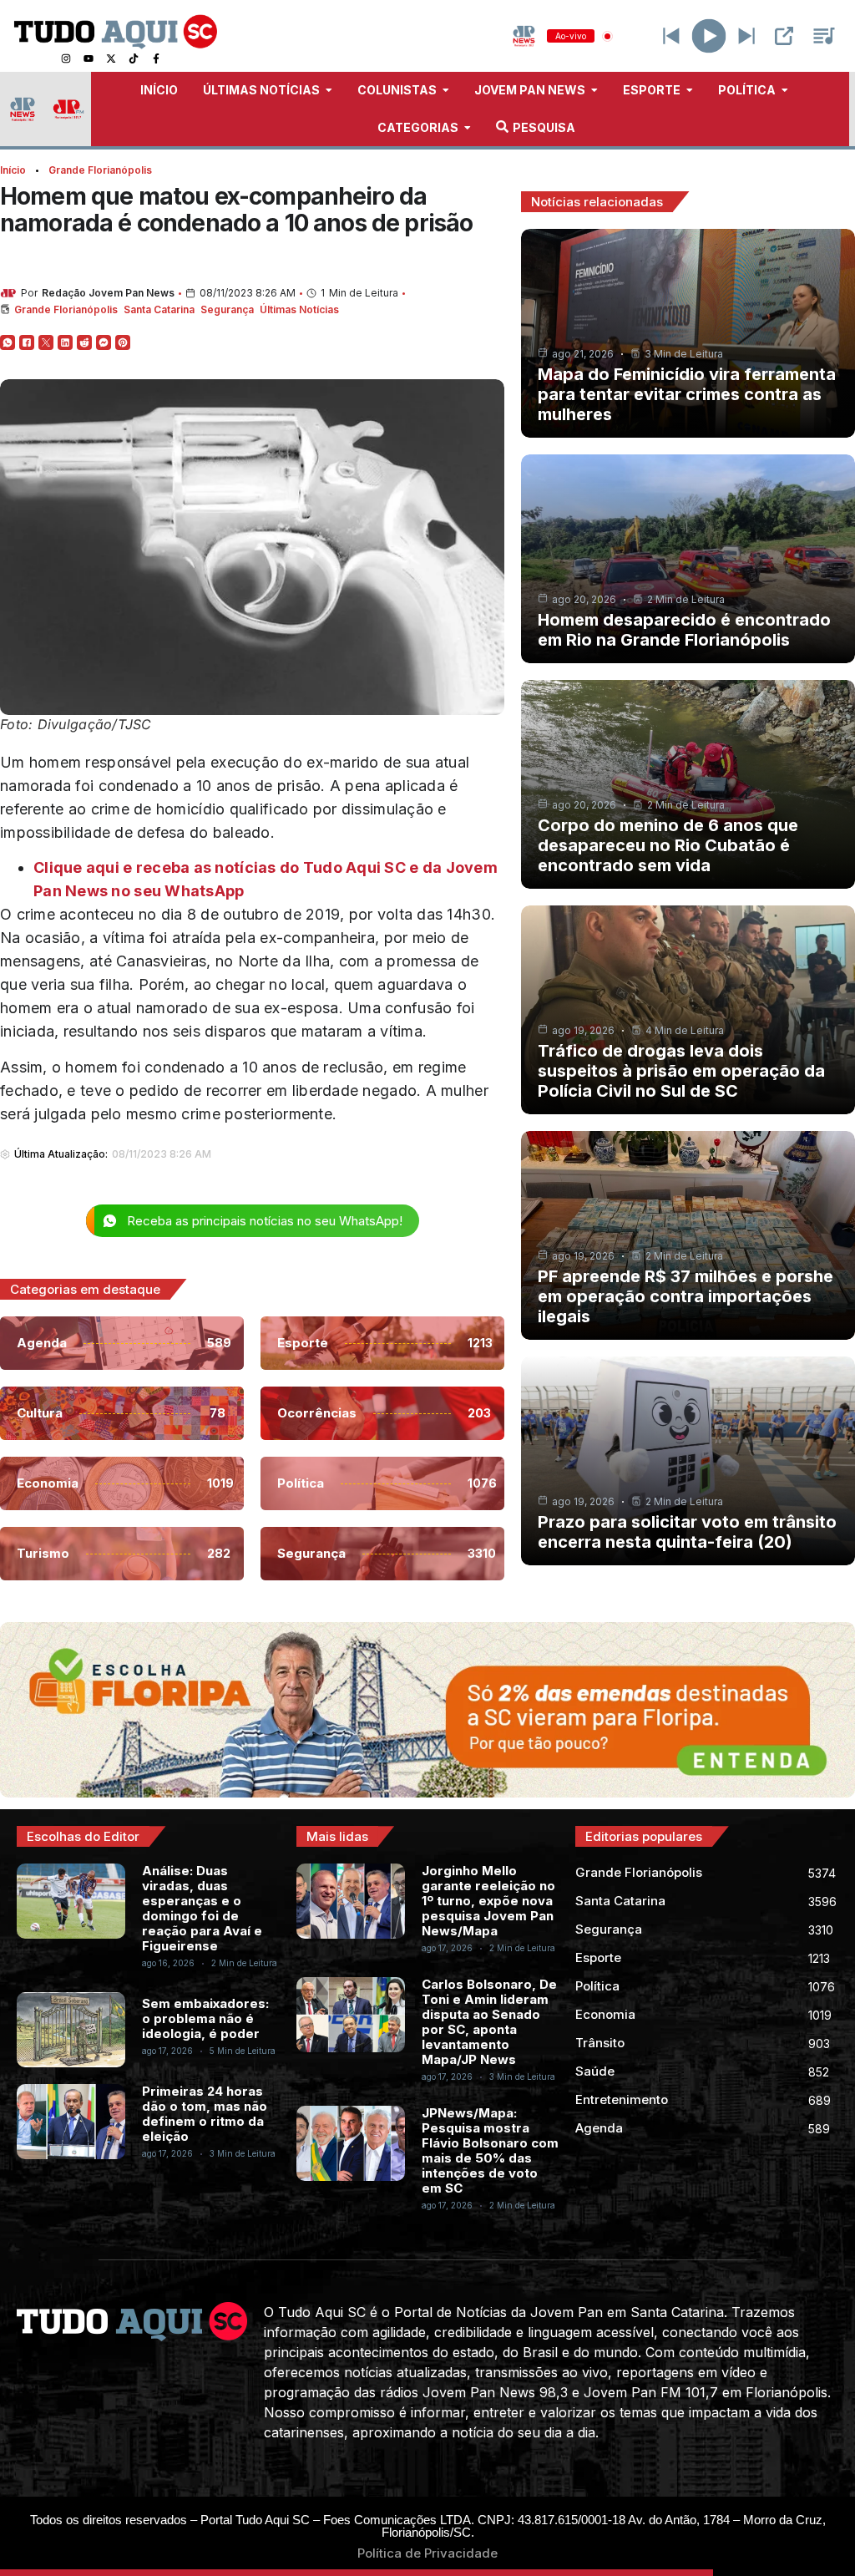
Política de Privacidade (427, 2553)
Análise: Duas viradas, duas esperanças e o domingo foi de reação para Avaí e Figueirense (202, 1908)
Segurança (227, 309)
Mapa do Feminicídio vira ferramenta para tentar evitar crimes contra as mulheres (687, 394)
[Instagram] (66, 58)
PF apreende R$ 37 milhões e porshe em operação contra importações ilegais (686, 1296)
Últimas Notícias (299, 309)
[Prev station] (746, 36)
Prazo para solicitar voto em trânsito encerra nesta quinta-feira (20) (687, 1532)
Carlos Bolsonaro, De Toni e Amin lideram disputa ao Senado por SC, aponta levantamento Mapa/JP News (489, 2022)
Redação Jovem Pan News (108, 293)
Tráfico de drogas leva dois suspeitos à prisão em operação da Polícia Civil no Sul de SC (681, 1071)
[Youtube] (89, 58)
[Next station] (671, 36)
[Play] (709, 36)
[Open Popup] (784, 36)
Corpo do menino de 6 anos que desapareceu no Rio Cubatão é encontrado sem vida (668, 845)
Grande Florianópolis (100, 170)
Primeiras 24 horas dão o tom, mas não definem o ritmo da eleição (205, 2114)
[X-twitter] (111, 58)
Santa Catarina (159, 309)
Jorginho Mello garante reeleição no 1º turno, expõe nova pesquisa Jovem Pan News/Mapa (488, 1901)
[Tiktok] (134, 58)
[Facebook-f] (156, 58)
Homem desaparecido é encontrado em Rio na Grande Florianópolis (684, 630)
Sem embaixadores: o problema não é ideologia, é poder (205, 2018)
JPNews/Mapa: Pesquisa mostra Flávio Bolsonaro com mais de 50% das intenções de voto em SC (490, 2150)
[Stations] (824, 36)
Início (13, 170)
